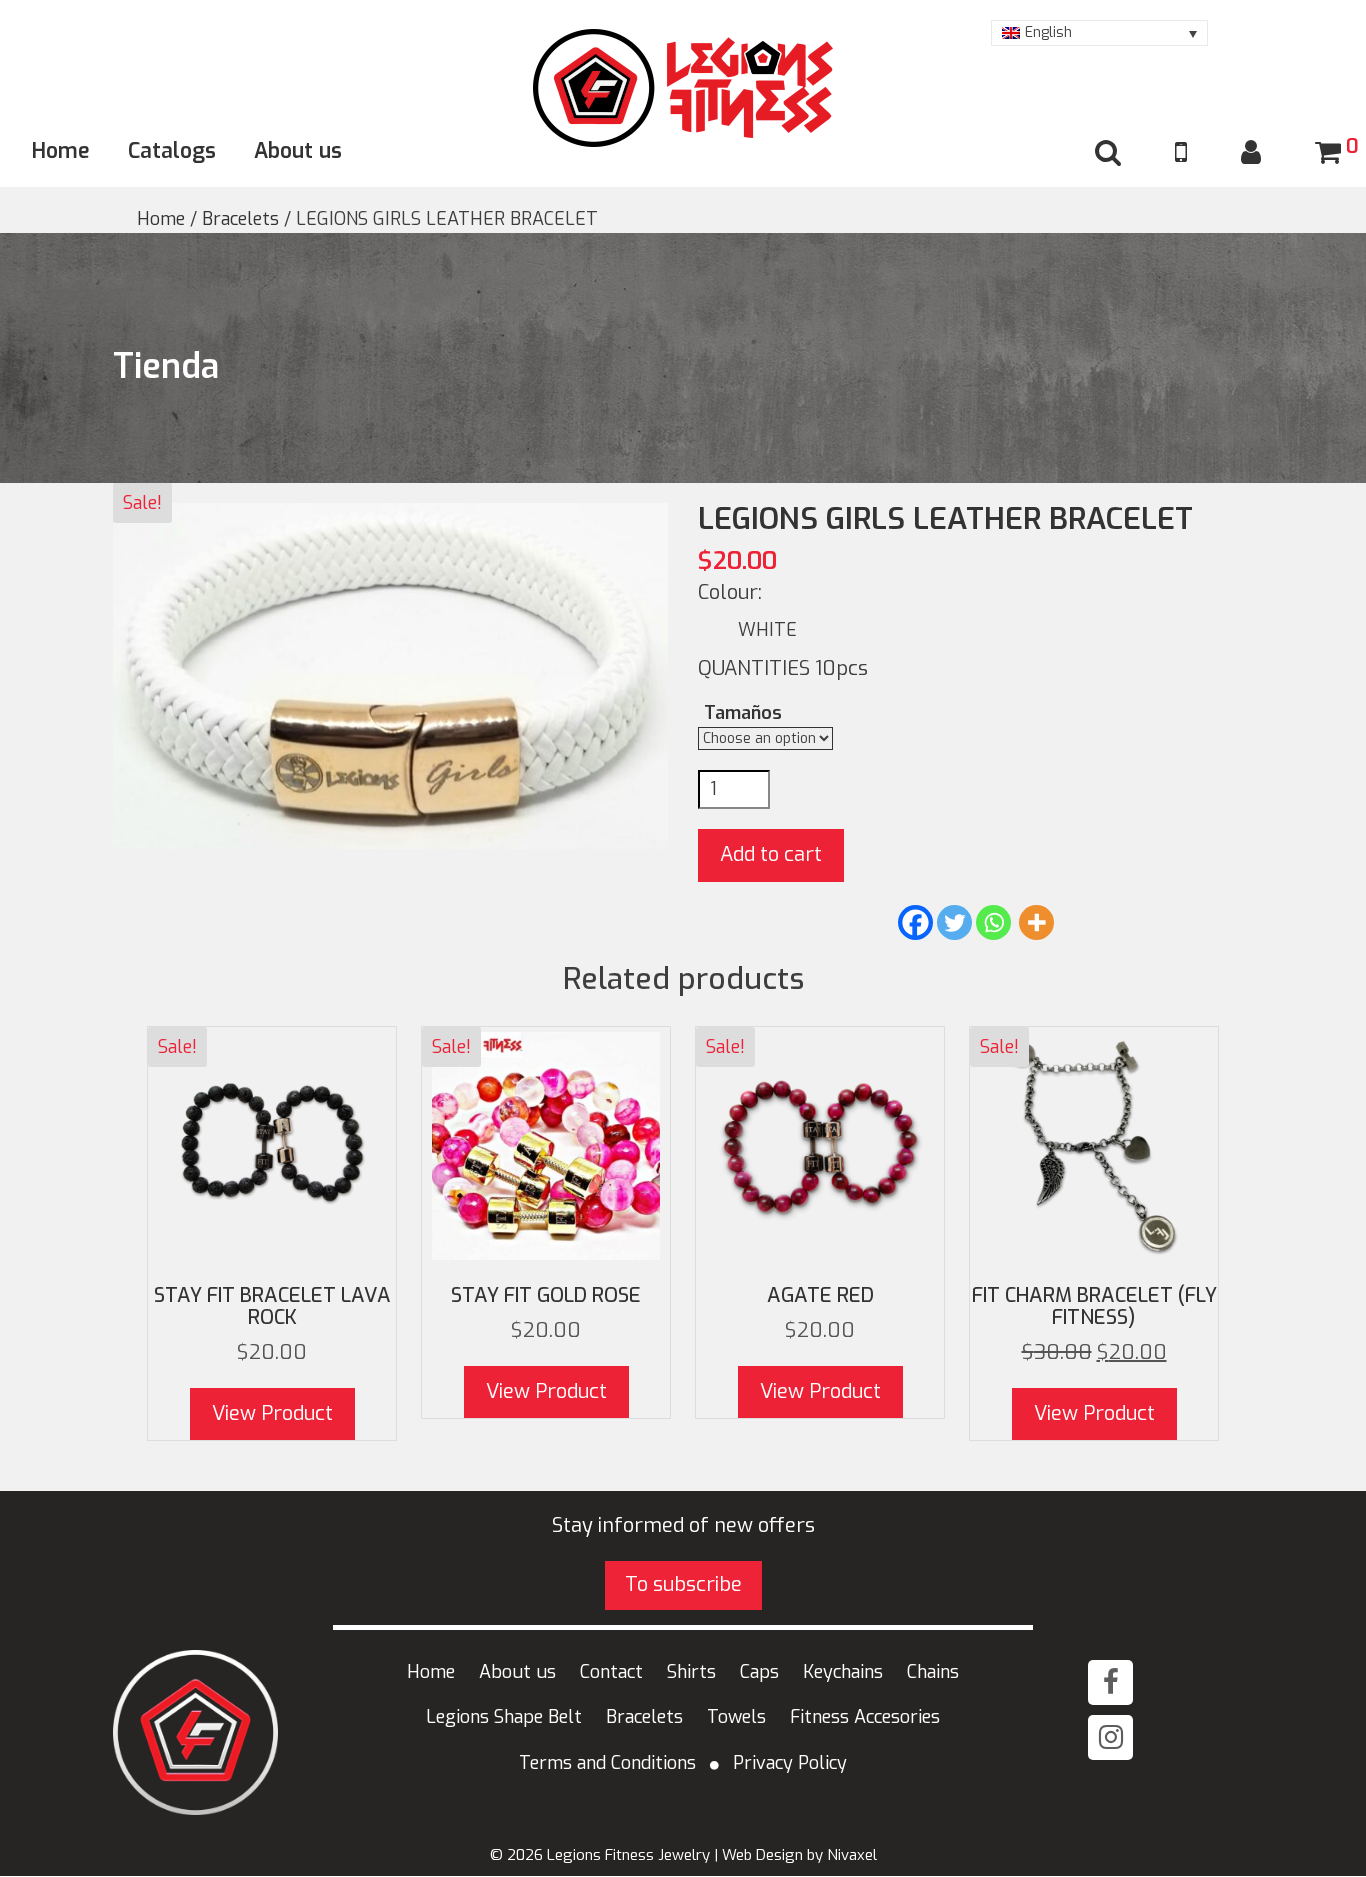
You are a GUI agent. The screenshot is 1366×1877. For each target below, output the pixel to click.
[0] (1328, 153)
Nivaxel (852, 1855)
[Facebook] (915, 922)
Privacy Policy (790, 1763)
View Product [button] (1094, 1413)
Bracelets (240, 219)
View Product (272, 1413)
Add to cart (771, 854)
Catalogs (172, 151)
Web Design (762, 1855)
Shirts (691, 1672)
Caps (759, 1672)
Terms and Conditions (607, 1763)
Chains (933, 1672)
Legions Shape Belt (504, 1717)
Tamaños (743, 713)
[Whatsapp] (993, 922)
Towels (736, 1717)
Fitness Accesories (865, 1717)
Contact (611, 1672)
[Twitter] (954, 922)
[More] (1036, 922)
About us (298, 151)
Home (61, 151)
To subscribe (683, 1584)
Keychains (843, 1672)
